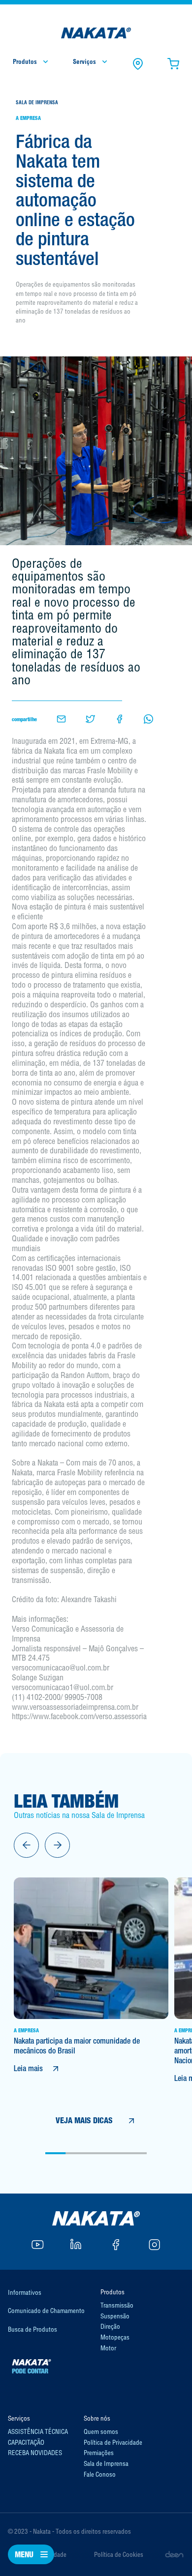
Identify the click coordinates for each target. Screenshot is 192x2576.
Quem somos (101, 2431)
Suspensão (115, 2316)
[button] (26, 1845)
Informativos (25, 2292)
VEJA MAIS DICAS (84, 2121)
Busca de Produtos (32, 2329)
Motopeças (115, 2337)
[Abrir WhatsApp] (167, 2551)
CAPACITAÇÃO (26, 2442)
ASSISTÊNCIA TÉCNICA (38, 2431)
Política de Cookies (119, 2554)
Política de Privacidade (113, 2442)
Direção (110, 2326)
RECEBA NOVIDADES (35, 2453)
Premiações (99, 2453)
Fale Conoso (100, 2474)
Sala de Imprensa (106, 2463)
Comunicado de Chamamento (46, 2311)
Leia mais (28, 2068)
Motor (108, 2348)
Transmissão (117, 2305)
